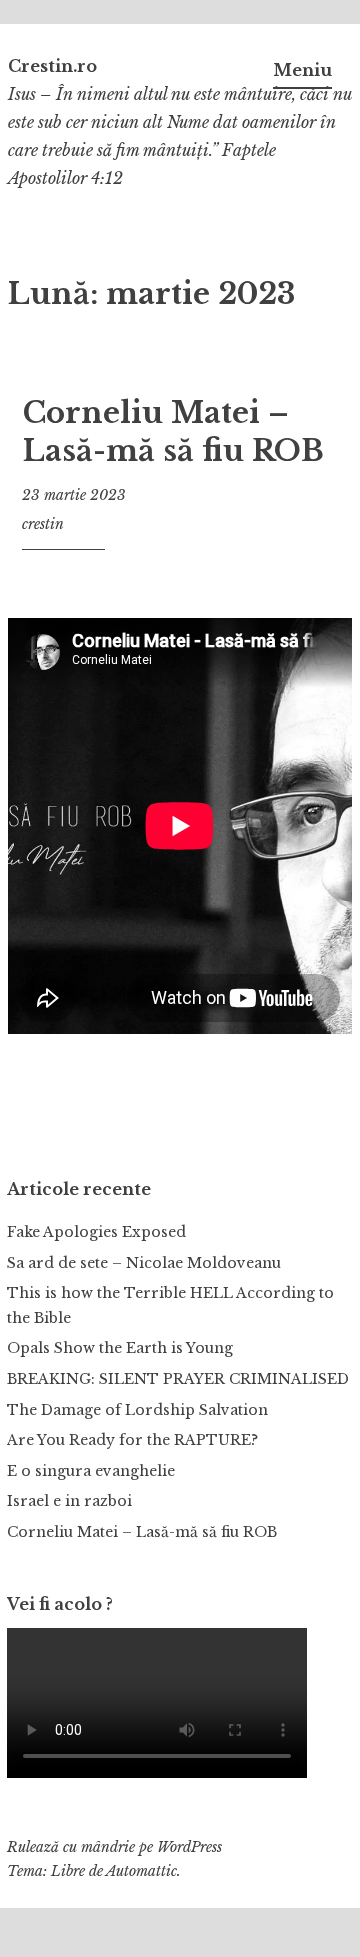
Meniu (302, 70)
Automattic (141, 1871)
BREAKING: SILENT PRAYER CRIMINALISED (178, 1379)
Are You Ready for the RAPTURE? (132, 1440)
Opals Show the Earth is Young (120, 1348)
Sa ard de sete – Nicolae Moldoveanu (144, 1263)
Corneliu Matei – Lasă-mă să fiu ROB (173, 432)
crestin (43, 524)
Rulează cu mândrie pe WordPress (114, 1847)
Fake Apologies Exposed (96, 1232)
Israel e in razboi (69, 1501)
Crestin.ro (52, 66)
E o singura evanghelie (91, 1471)
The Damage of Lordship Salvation (137, 1410)
